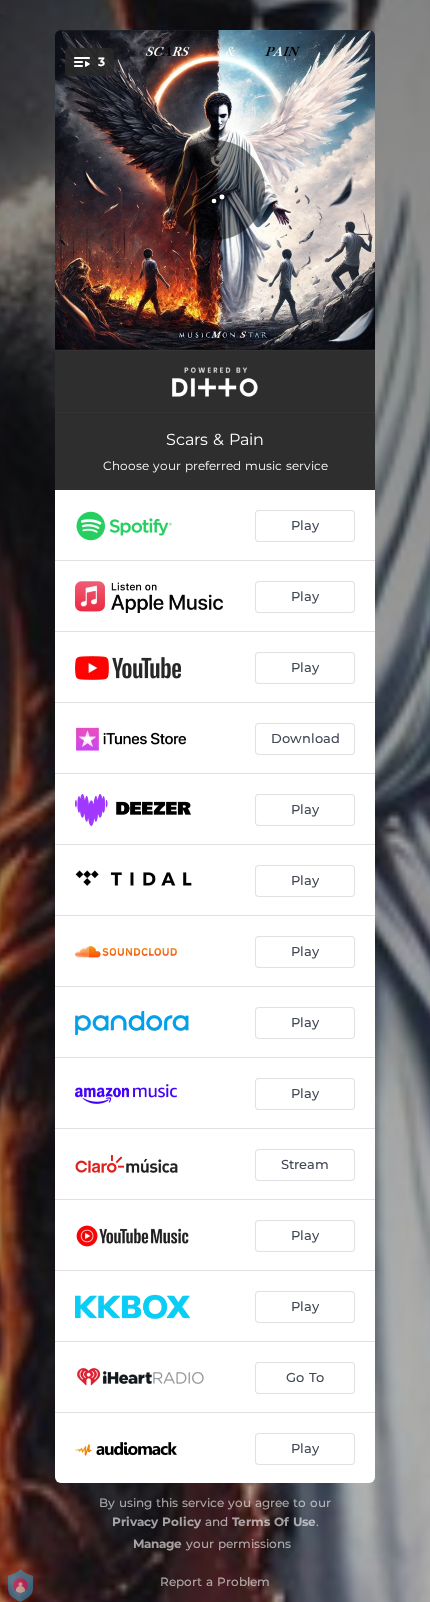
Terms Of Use (274, 1521)
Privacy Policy (156, 1521)
